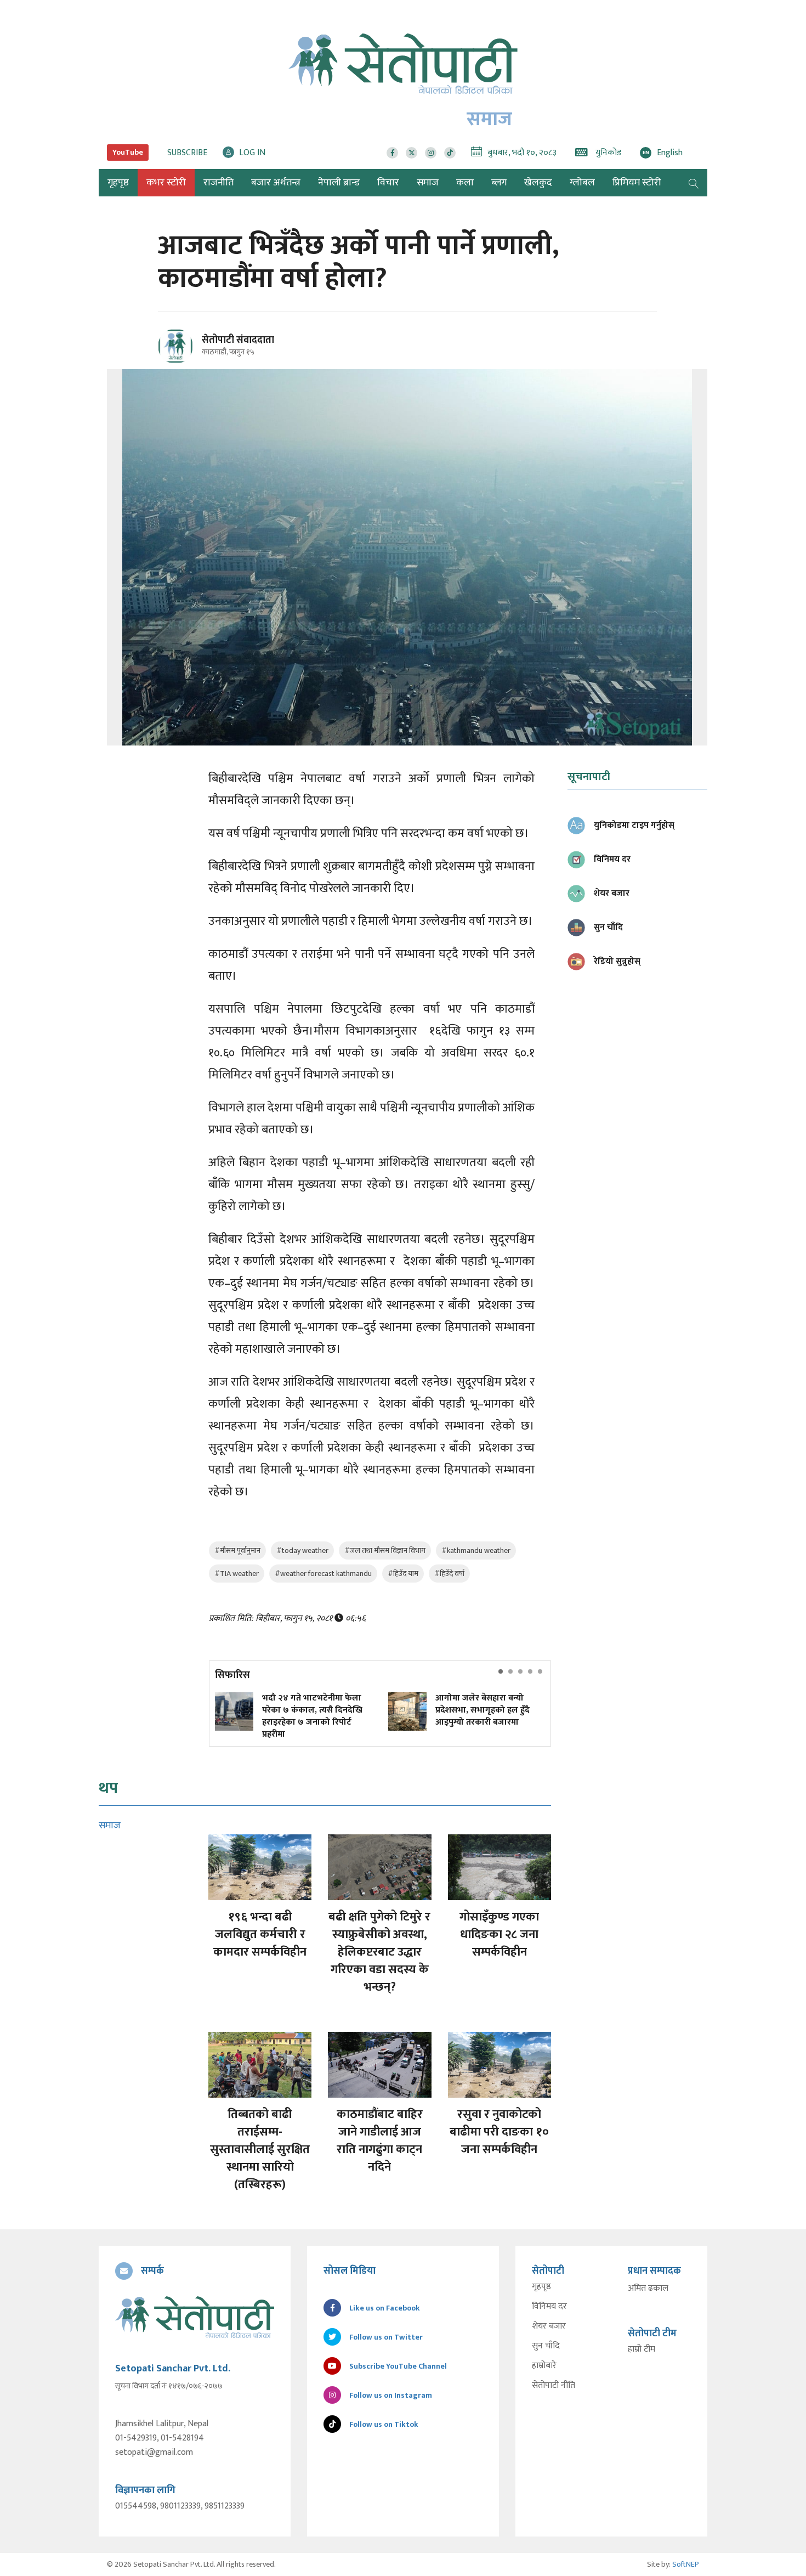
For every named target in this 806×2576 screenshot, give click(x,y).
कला (465, 183)
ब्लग (499, 183)
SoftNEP (686, 2564)
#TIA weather (237, 1574)
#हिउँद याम (403, 1574)
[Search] (694, 183)
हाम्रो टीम (642, 2349)
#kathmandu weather (476, 1550)
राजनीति (218, 183)
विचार (388, 183)
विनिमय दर (549, 2307)
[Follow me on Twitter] (191, 352)
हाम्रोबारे (544, 2366)
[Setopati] (195, 2317)
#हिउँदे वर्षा (449, 1574)
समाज (428, 183)
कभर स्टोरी (166, 183)
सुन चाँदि (546, 2346)
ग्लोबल (582, 183)
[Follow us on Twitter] (411, 153)
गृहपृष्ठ (541, 2287)
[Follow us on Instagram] (431, 153)
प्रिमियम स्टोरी (637, 183)
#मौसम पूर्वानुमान (237, 1550)
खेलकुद (538, 183)
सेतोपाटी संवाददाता (238, 340)
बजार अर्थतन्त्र (276, 183)
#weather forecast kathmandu (323, 1574)
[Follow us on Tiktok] (450, 153)
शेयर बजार (549, 2326)
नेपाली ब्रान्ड (339, 183)
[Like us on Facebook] (392, 153)
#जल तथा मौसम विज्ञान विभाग (385, 1550)
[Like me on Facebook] (180, 362)
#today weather (302, 1550)
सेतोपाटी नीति (554, 2386)
